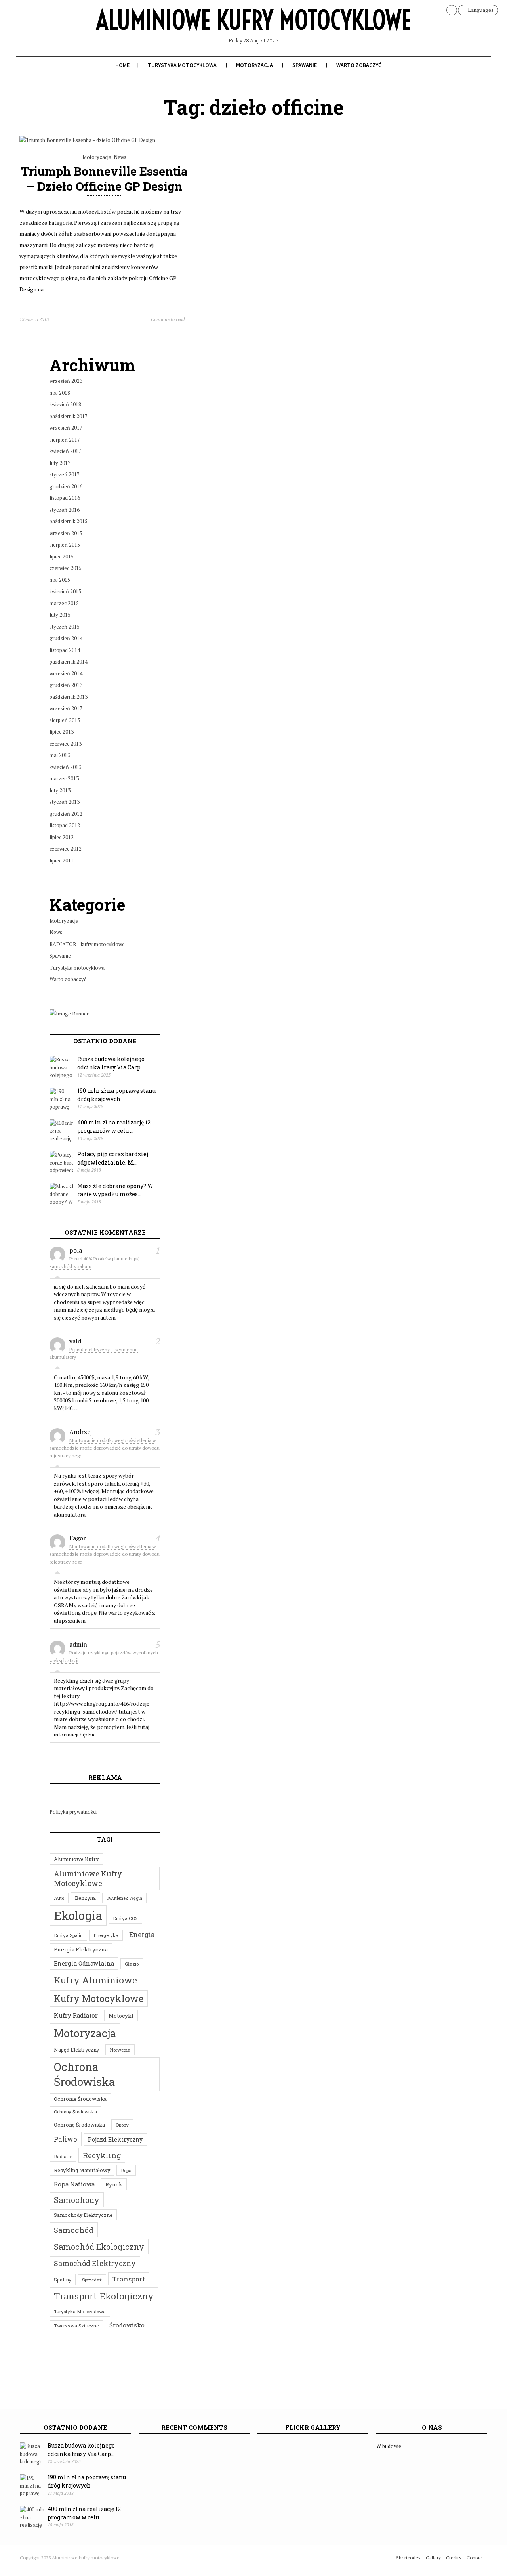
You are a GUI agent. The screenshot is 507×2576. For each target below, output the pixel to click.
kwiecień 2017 (65, 451)
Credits (454, 2558)
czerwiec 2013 (66, 744)
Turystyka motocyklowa (182, 65)
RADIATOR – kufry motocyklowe (87, 944)
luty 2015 (60, 615)
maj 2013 (60, 755)
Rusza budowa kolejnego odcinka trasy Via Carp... (111, 1063)
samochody (77, 2200)
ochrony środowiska (75, 2112)
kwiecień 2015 (65, 591)
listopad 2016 (65, 498)
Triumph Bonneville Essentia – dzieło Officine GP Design (104, 178)
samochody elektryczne (83, 2215)
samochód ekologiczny (99, 2247)
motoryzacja (85, 2033)
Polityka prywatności (73, 1812)
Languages (480, 10)
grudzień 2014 (66, 638)
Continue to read (168, 319)
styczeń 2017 (65, 474)
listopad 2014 (65, 650)
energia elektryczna (81, 1949)
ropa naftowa (74, 2184)
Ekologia (78, 1915)
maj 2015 (60, 580)
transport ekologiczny (104, 2296)
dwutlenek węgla (124, 1898)
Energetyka (106, 1935)
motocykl (121, 2016)
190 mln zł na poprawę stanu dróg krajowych (116, 1095)
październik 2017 (69, 416)
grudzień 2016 (66, 486)
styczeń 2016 (65, 510)
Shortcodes (408, 2558)
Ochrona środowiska (85, 2074)
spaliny (63, 2280)
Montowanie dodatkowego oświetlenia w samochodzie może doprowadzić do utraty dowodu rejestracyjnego (105, 1448)
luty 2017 (60, 463)
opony (122, 2125)
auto (59, 1898)
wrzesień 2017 (66, 428)
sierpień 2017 (65, 440)
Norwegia (120, 2050)
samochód (74, 2230)
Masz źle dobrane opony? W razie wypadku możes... (115, 1190)
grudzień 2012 (66, 814)
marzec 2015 (64, 603)
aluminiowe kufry (76, 1859)
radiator (63, 2156)
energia (142, 1934)
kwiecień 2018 (65, 404)
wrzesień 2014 (66, 673)
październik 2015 (69, 521)
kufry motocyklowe (99, 1998)
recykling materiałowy (82, 2170)
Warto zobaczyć (359, 65)
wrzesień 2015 (66, 533)
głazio (132, 1964)
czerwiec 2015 (66, 568)
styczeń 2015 (65, 627)
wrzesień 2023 (66, 381)
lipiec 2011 (62, 861)
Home (122, 65)
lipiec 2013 (62, 732)
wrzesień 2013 (66, 708)
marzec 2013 (64, 778)
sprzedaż (92, 2280)
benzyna (85, 1898)
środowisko (127, 2325)
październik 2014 (69, 662)
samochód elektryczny (95, 2263)
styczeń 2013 (65, 802)
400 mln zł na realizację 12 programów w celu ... (114, 1126)
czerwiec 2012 (66, 849)
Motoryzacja (254, 65)
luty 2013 (60, 790)
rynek (114, 2184)
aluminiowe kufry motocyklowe (88, 1878)
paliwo (66, 2139)
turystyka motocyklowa (80, 2311)
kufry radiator (76, 2015)
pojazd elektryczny (115, 2139)
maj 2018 (60, 393)
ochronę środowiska (79, 2125)
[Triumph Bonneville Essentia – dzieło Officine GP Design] (87, 140)
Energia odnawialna (84, 1963)
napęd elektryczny (76, 2050)
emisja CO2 (125, 1918)
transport (129, 2279)
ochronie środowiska (80, 2099)
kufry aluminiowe (95, 1980)
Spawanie (305, 65)
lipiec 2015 (62, 557)
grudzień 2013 (66, 685)
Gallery (433, 2558)
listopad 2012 (65, 825)
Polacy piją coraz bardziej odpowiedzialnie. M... (113, 1158)
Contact (475, 2558)
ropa (126, 2170)
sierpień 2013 (65, 720)
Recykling (102, 2155)
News (120, 157)
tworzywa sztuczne (76, 2326)
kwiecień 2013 (65, 767)
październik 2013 (69, 697)
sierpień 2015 (65, 545)
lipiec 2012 (62, 837)
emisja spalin (68, 1935)
